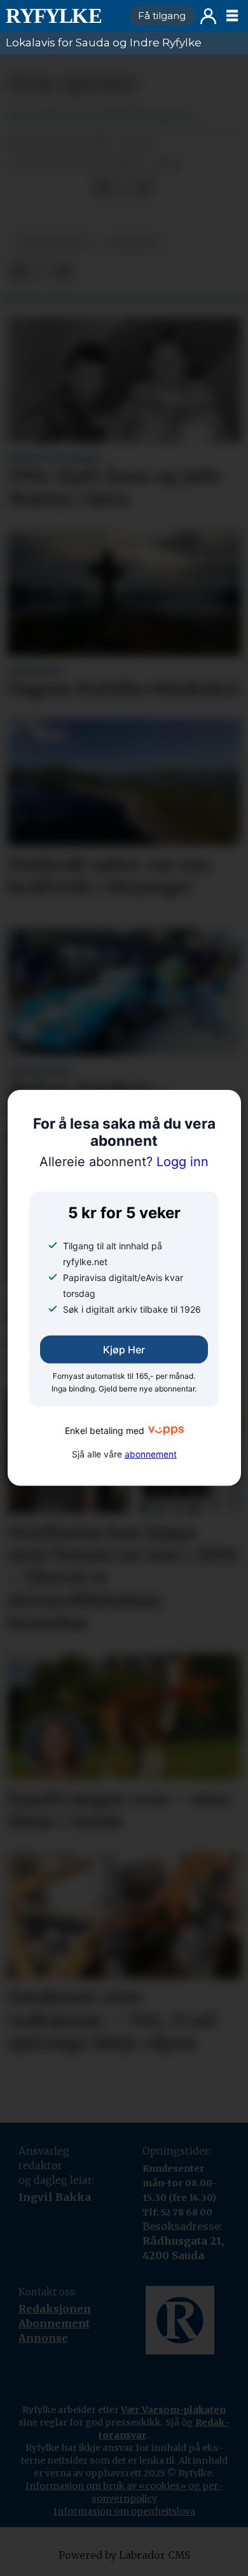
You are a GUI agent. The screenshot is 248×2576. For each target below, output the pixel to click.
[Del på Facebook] (103, 188)
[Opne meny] (232, 16)
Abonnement (54, 2323)
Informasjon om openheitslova (124, 2511)
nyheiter (132, 242)
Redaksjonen (55, 2309)
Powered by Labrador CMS (124, 2555)
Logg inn (208, 16)
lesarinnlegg (52, 242)
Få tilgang (162, 16)
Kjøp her (124, 1350)
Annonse (43, 2338)
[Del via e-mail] (144, 188)
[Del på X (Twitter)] (124, 188)
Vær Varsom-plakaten (173, 2410)
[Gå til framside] (62, 16)
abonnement (151, 1454)
